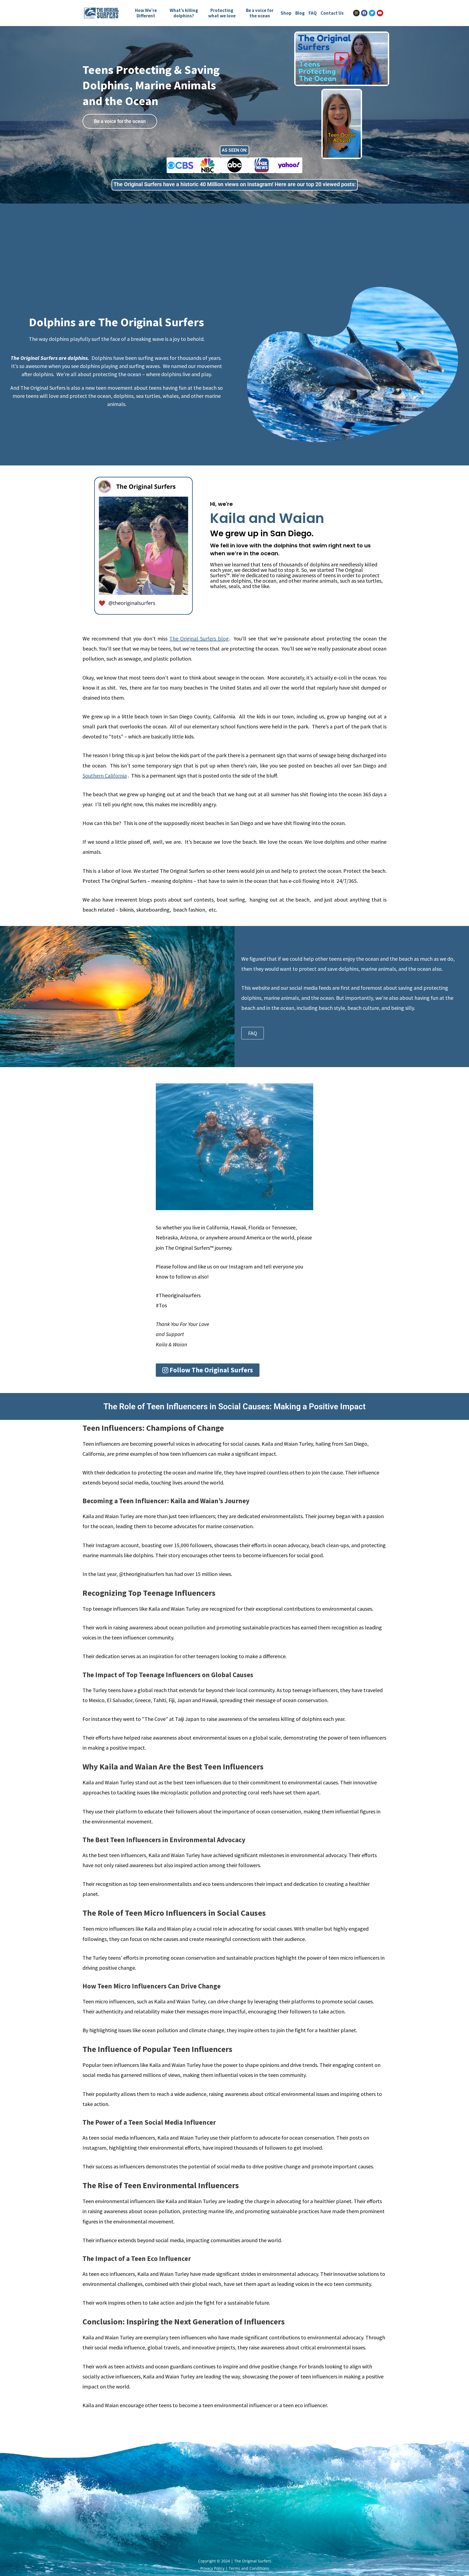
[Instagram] (356, 13)
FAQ (313, 13)
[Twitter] (372, 13)
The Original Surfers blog (199, 638)
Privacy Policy (212, 2568)
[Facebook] (364, 13)
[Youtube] (380, 13)
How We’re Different (146, 13)
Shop (286, 13)
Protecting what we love (222, 13)
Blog (300, 13)
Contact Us (332, 13)
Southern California (105, 775)
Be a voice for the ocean (260, 13)
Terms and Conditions (249, 2568)
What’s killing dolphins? (184, 13)
